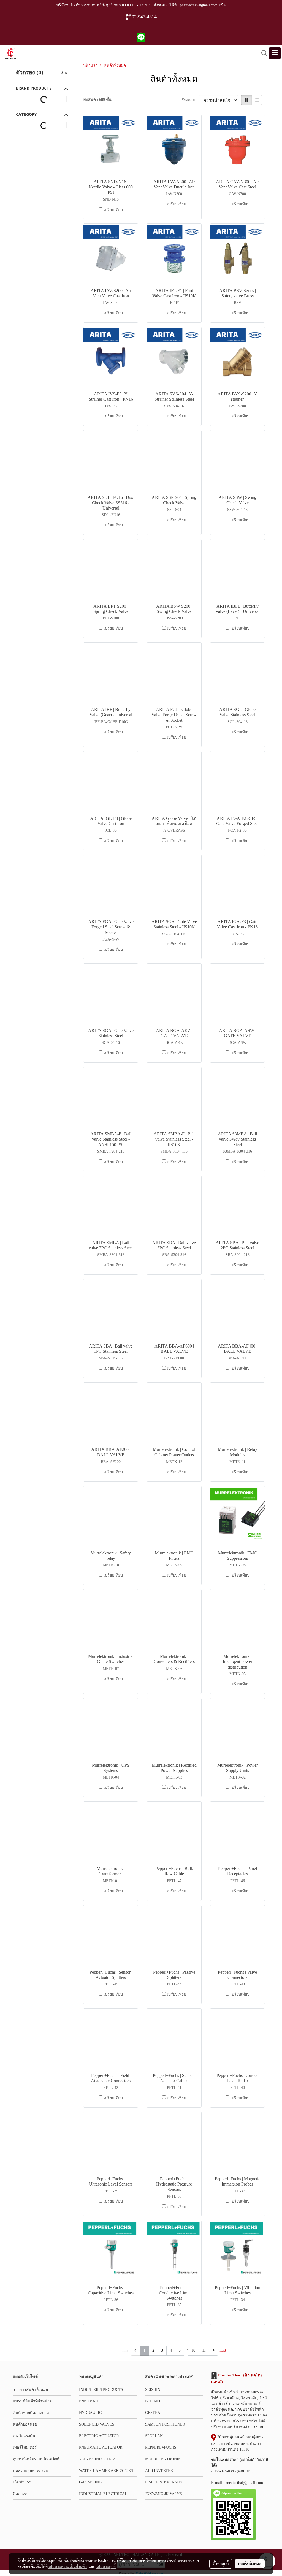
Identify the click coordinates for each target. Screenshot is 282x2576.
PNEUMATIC (90, 2401)
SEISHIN (153, 2390)
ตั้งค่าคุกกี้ (221, 2564)
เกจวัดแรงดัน (24, 2436)
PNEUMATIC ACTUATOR (101, 2447)
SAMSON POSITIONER (165, 2424)
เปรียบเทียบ (113, 210)
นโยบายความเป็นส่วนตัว (68, 2566)
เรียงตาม (189, 100)
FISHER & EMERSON (164, 2482)
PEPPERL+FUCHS (161, 2447)
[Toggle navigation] (275, 53)
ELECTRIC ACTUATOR (99, 2436)
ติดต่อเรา (21, 2494)
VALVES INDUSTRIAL (99, 2459)
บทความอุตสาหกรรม (31, 2471)
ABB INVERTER (159, 2471)
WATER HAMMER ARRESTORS (106, 2471)
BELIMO (153, 2401)
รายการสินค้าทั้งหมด (30, 2390)
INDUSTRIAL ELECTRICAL (103, 2494)
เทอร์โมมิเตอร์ (25, 2447)
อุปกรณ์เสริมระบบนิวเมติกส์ (36, 2459)
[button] (262, 53)
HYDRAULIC (90, 2413)
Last (223, 2350)
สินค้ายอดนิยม (25, 2424)
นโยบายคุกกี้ (106, 2566)
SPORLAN (154, 2436)
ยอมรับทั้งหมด (250, 2564)
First (126, 2350)
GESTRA (153, 2413)
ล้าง (64, 73)
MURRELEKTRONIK (163, 2459)
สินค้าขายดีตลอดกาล (31, 2413)
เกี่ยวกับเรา (22, 2482)
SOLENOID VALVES (97, 2424)
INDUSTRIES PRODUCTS (101, 2390)
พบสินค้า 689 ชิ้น (97, 100)
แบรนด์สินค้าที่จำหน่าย (32, 2401)
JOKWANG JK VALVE (164, 2494)
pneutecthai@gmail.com (244, 2483)
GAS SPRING (90, 2482)
